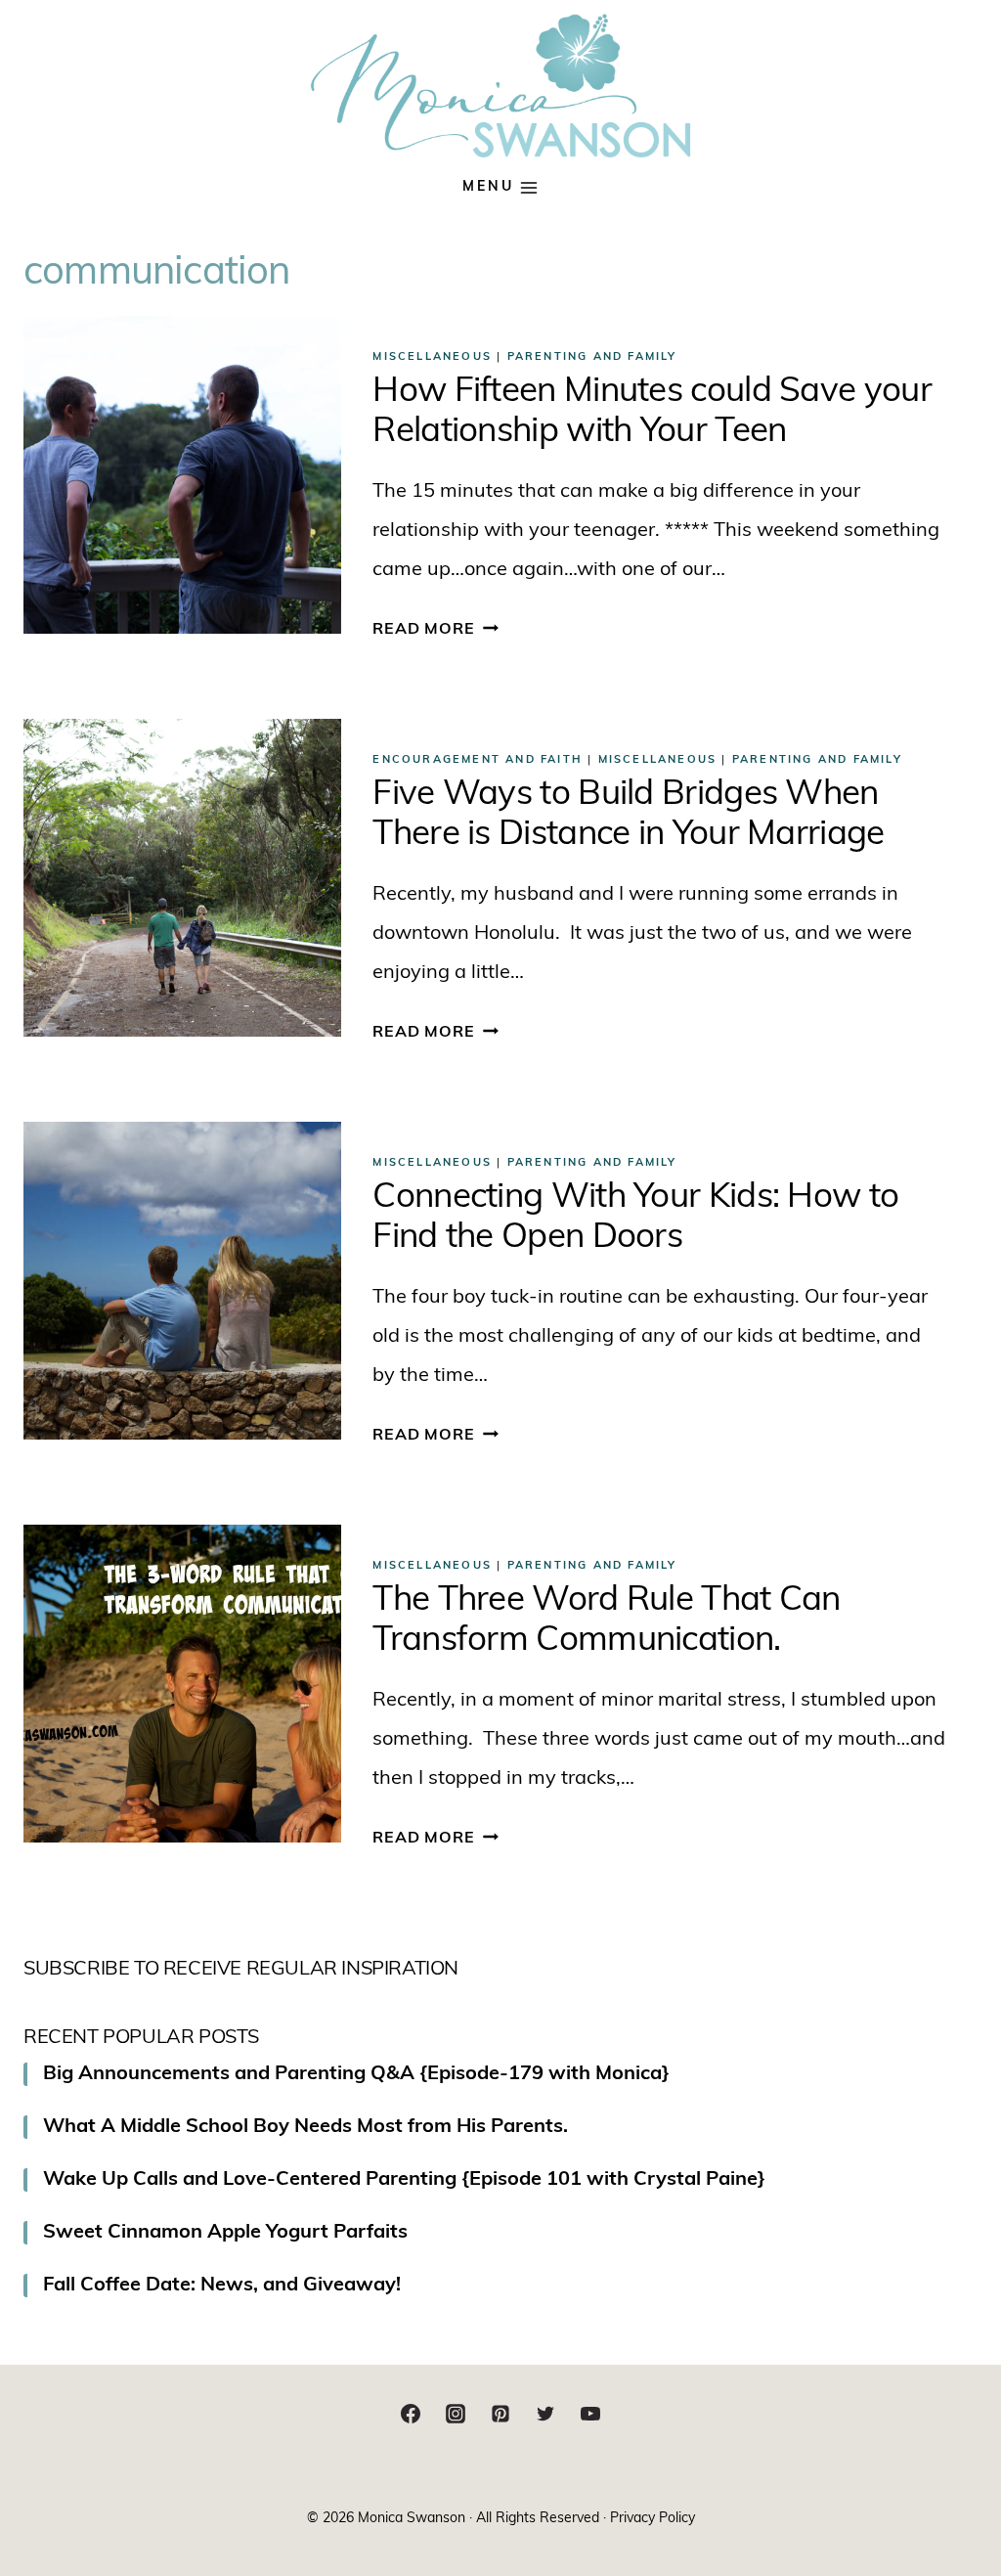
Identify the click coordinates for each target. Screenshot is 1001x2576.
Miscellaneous (432, 357)
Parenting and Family (592, 357)
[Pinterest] (500, 2414)
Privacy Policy (653, 2519)
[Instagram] (456, 2414)
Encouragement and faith (478, 760)
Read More (435, 630)
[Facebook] (411, 2414)
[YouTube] (590, 2414)
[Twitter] (545, 2414)
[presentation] (182, 475)
